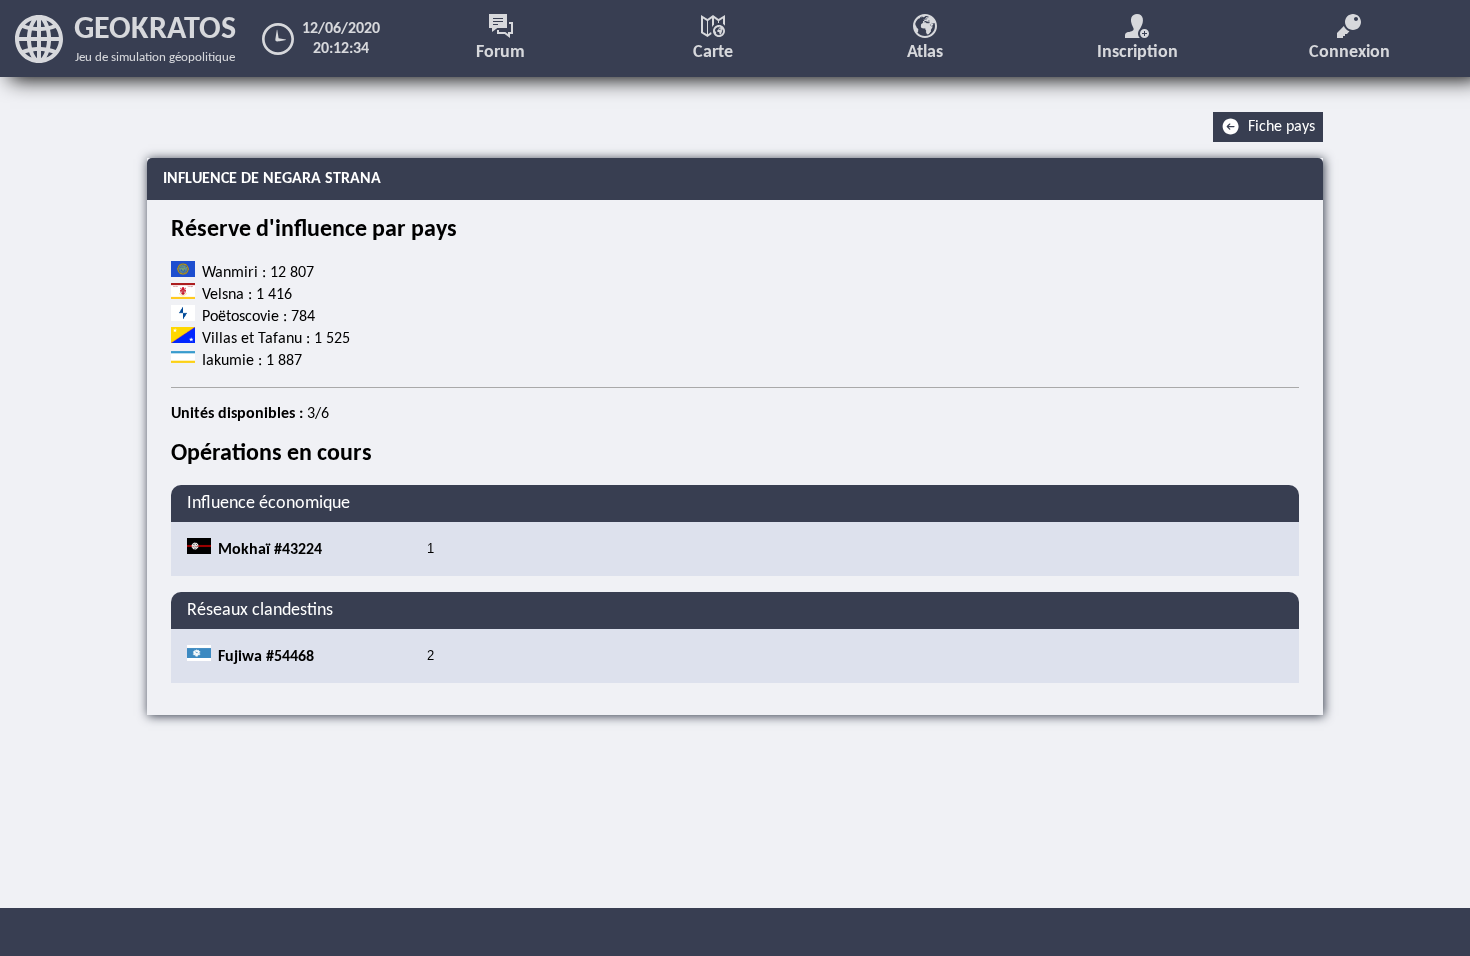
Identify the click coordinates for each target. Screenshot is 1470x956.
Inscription (1137, 52)
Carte (713, 52)
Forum (500, 52)
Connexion (1349, 52)
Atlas (925, 52)
